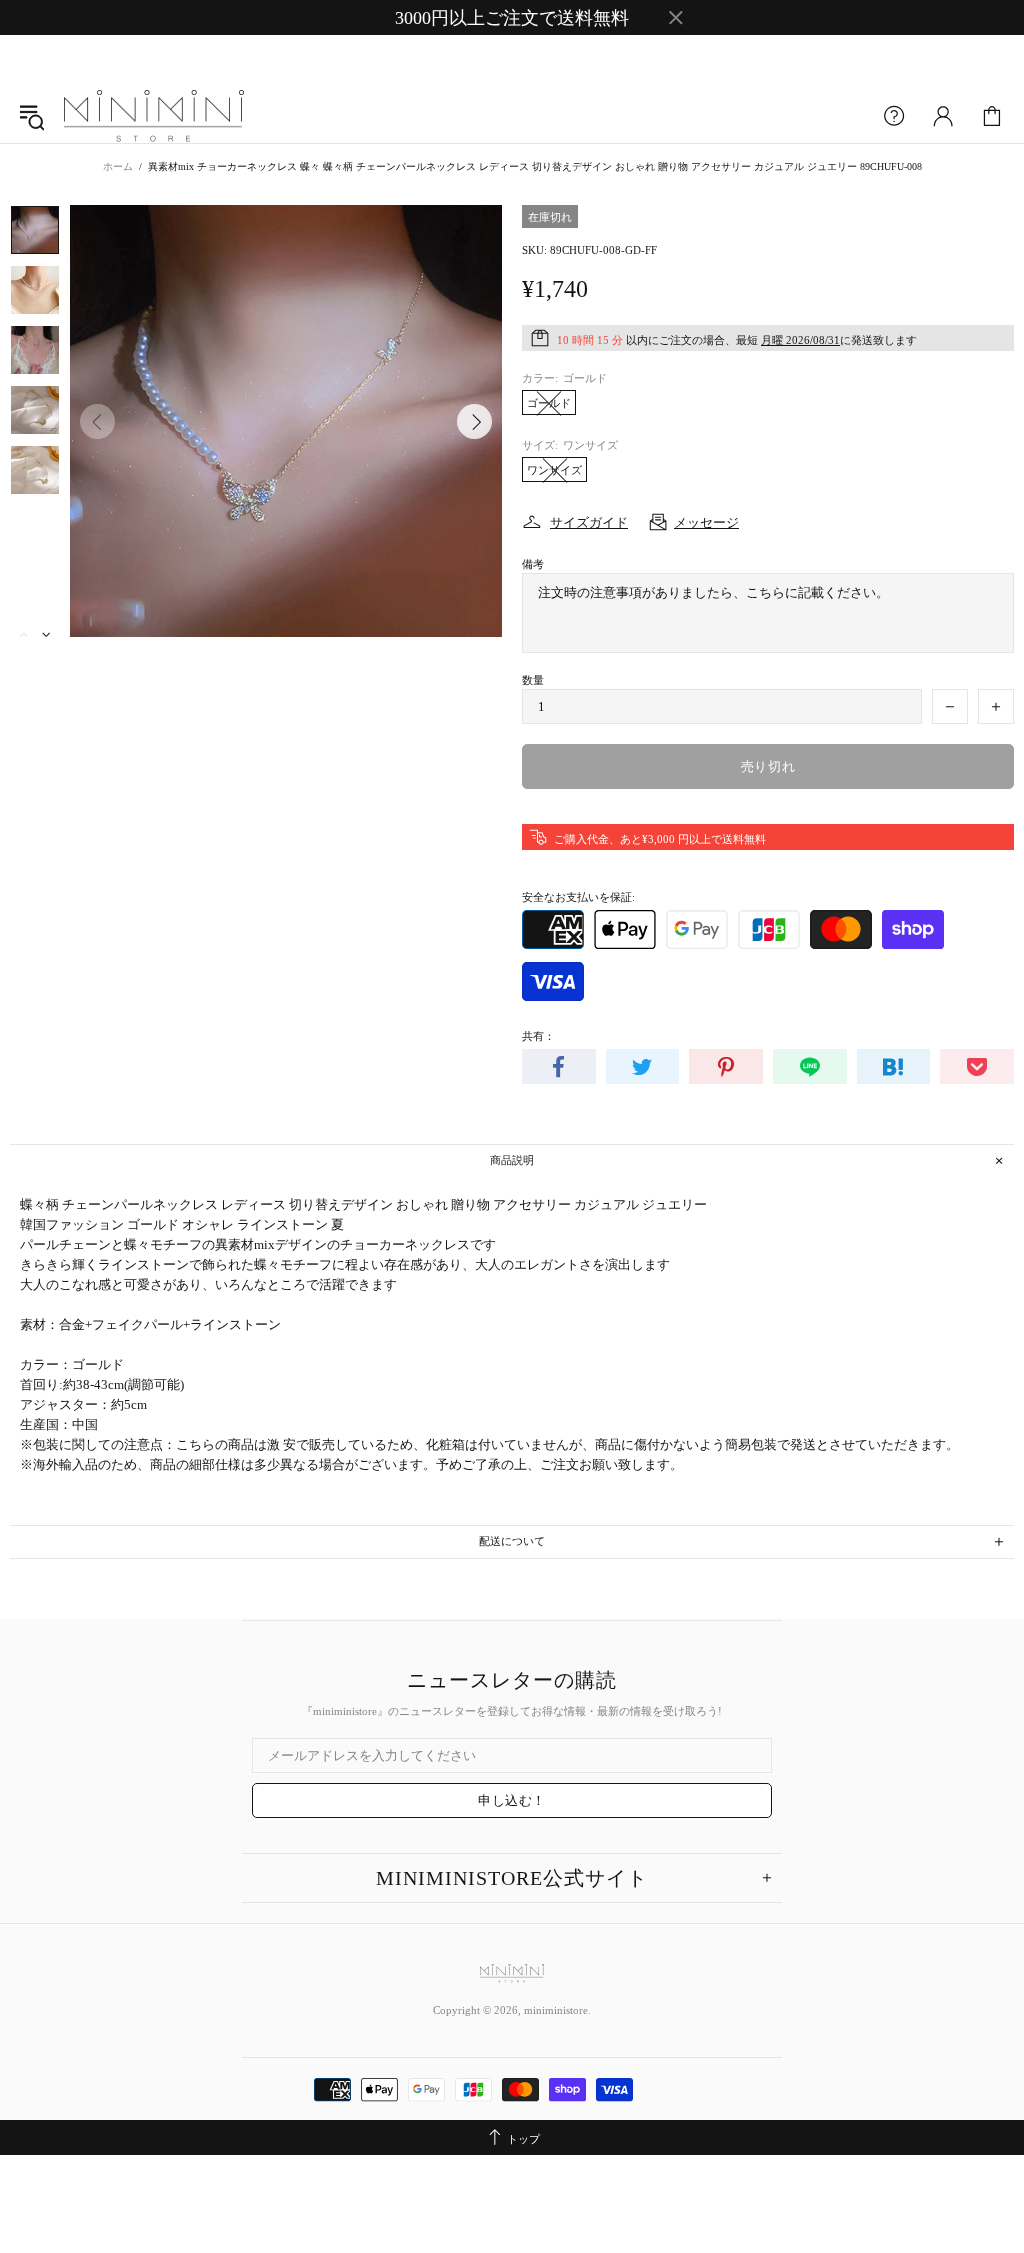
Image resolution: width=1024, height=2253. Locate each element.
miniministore (154, 117)
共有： (538, 1036)
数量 (533, 680)
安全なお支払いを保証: (578, 897)
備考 (533, 564)
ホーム (118, 166)
